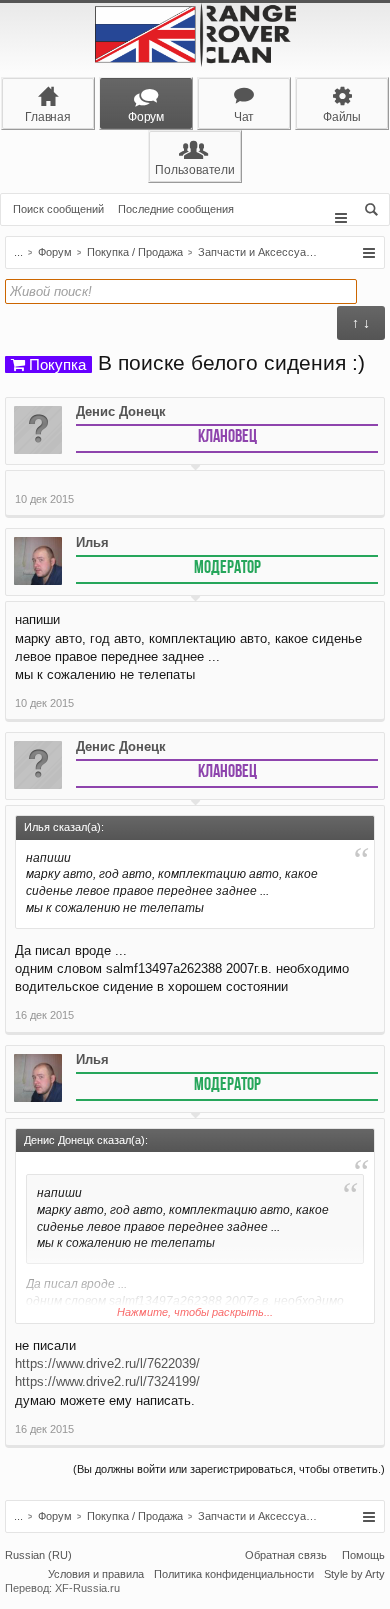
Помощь (363, 1555)
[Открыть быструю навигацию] (368, 253)
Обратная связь (286, 1555)
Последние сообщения (176, 209)
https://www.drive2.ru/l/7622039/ (107, 1363)
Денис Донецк (121, 411)
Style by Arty (354, 1574)
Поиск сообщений (58, 209)
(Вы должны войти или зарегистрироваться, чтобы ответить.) (229, 1469)
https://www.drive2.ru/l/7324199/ (107, 1381)
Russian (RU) (38, 1555)
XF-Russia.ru (87, 1588)
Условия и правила (96, 1574)
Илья (92, 542)
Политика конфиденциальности (234, 1574)
